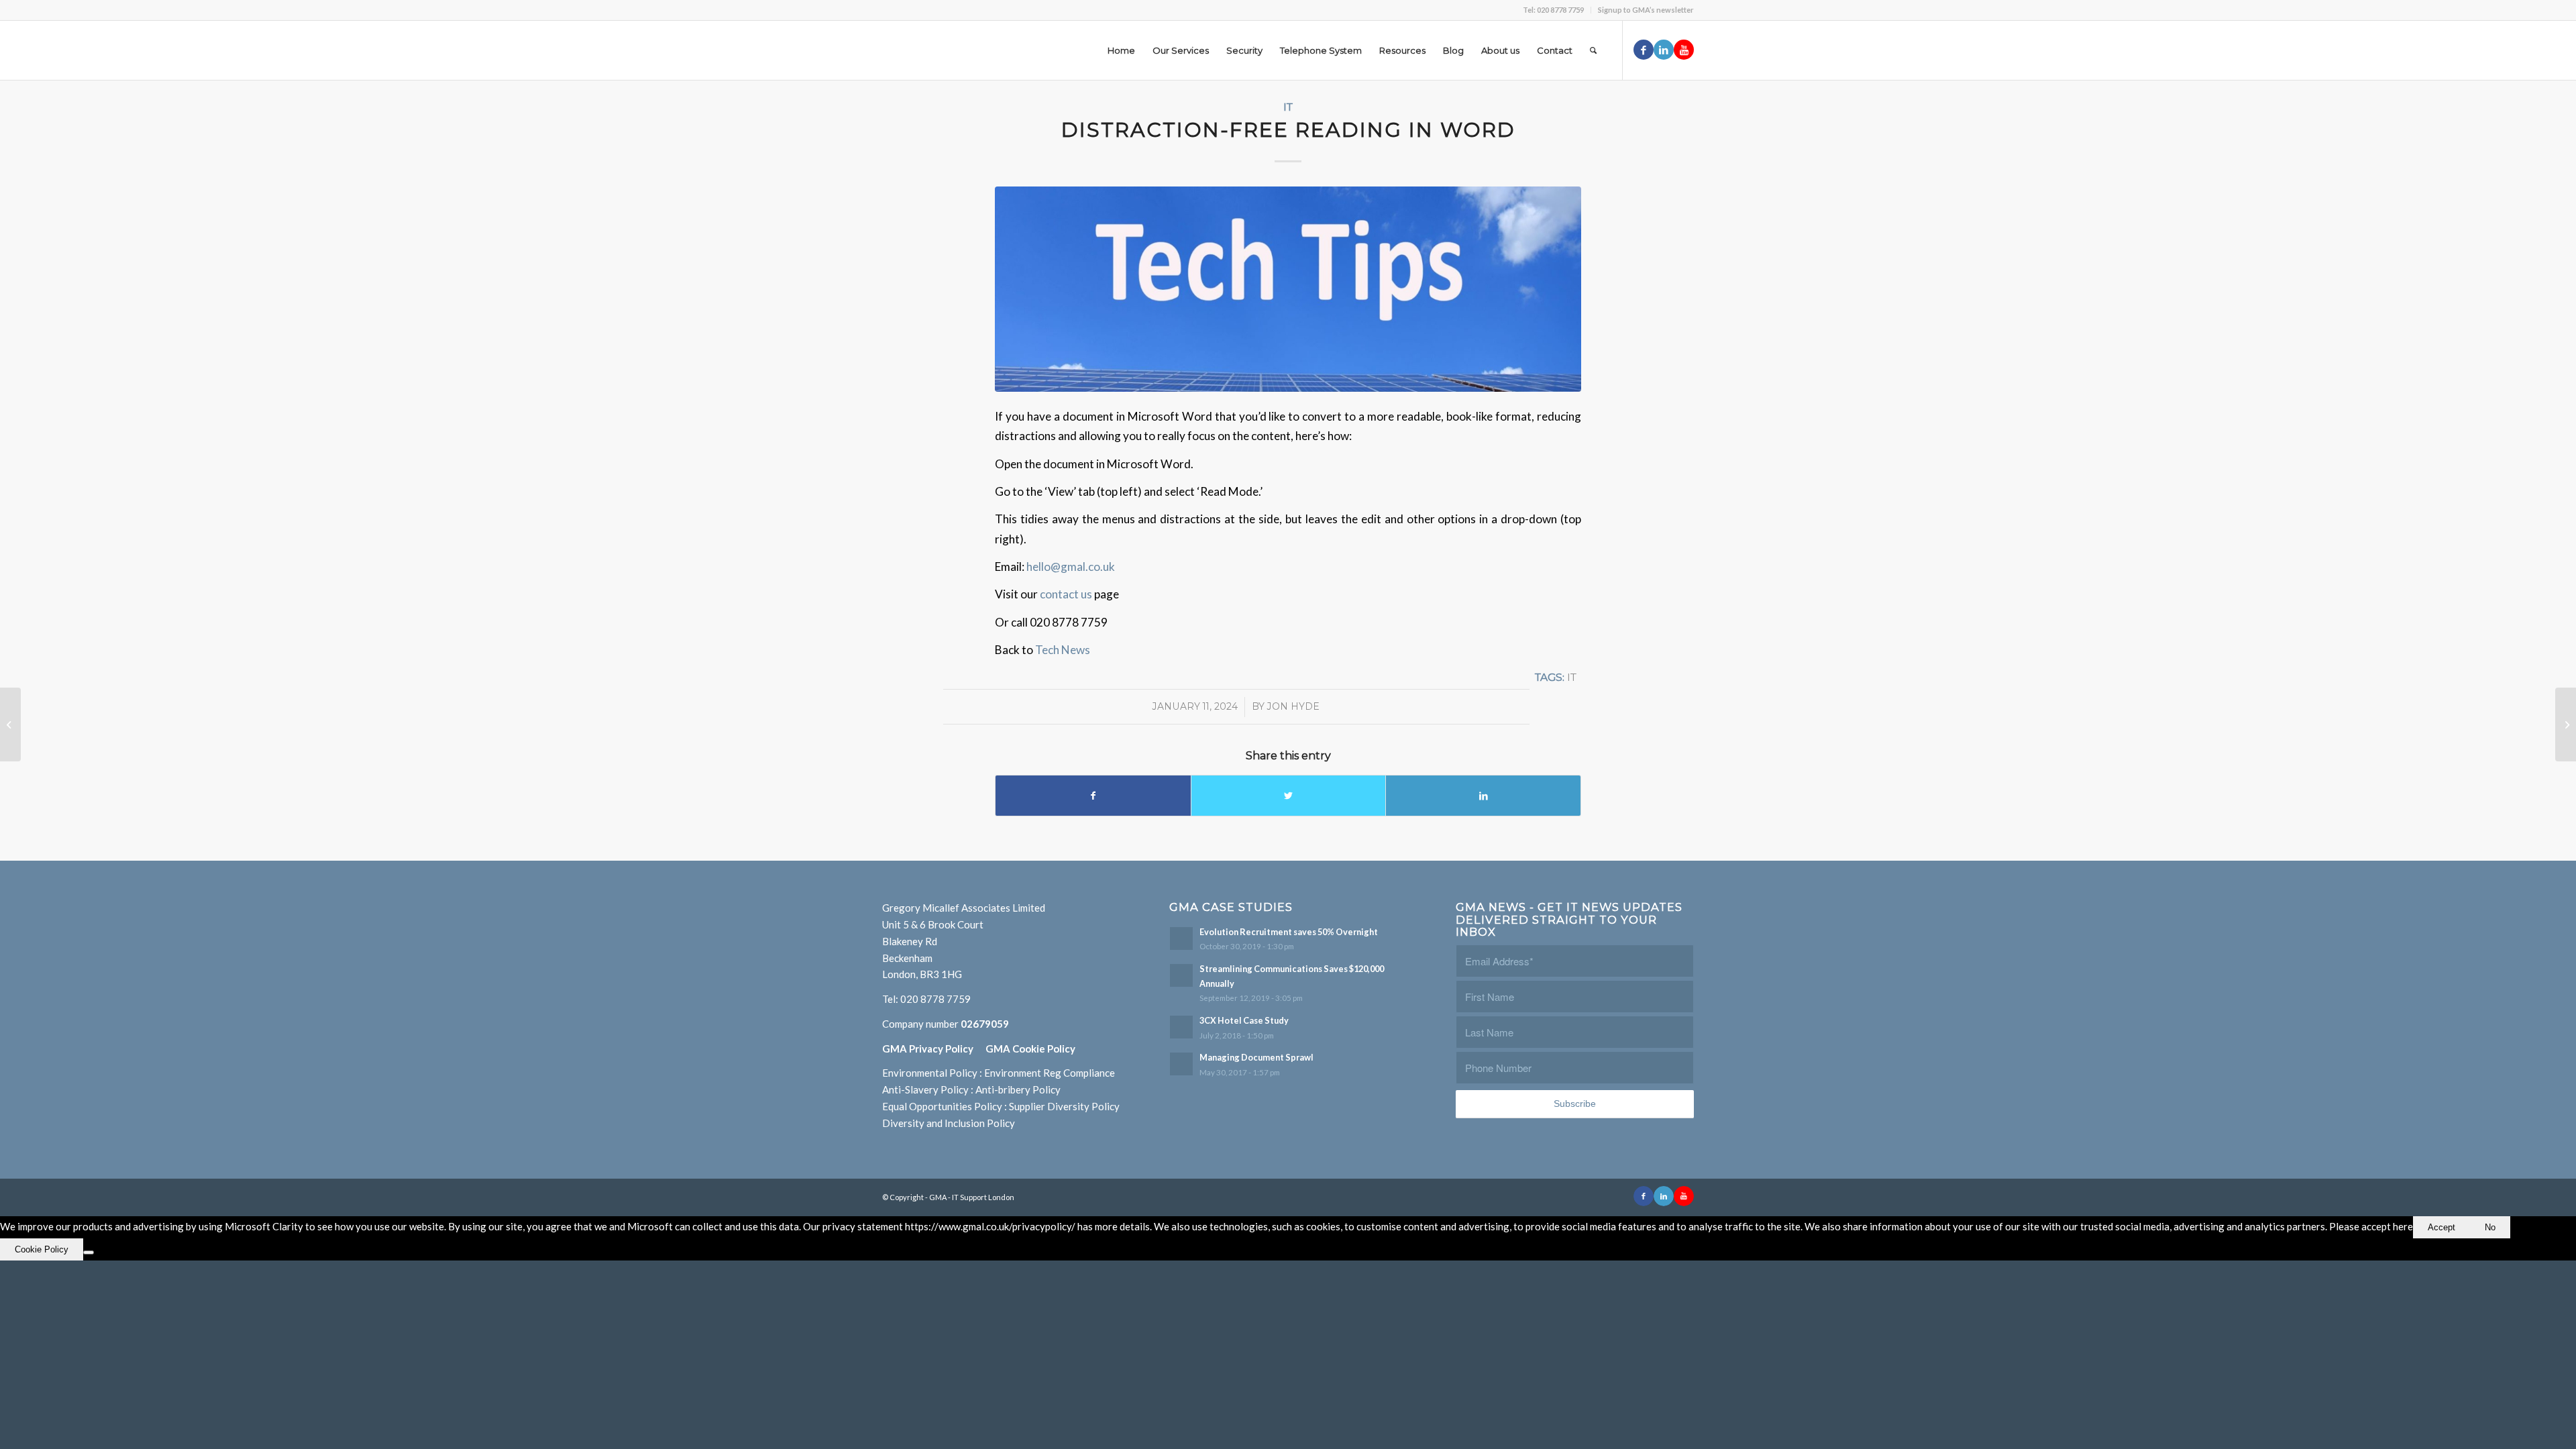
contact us (1067, 594)
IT (1288, 107)
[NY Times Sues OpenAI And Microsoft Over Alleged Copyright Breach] (10, 724)
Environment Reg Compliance (1050, 1073)
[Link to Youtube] (1684, 50)
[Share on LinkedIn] (1483, 796)
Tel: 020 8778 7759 (1553, 10)
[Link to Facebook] (1644, 50)
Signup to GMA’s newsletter (1646, 10)
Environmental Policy (930, 1073)
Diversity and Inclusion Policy (949, 1123)
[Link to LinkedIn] (1664, 50)
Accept (2441, 1227)
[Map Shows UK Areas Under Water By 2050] (2566, 724)
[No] (89, 1252)
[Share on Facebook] (1093, 796)
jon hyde (1293, 706)
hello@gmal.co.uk (1071, 567)
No (2490, 1227)
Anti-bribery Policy (1018, 1089)
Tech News (1063, 650)
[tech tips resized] (1288, 289)
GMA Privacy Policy (934, 1049)
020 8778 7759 (935, 999)
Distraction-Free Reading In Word (1288, 130)
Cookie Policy (42, 1249)
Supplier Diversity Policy (1064, 1106)
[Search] (1593, 50)
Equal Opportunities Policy (942, 1106)
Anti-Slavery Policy (925, 1089)
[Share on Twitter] (1289, 796)
